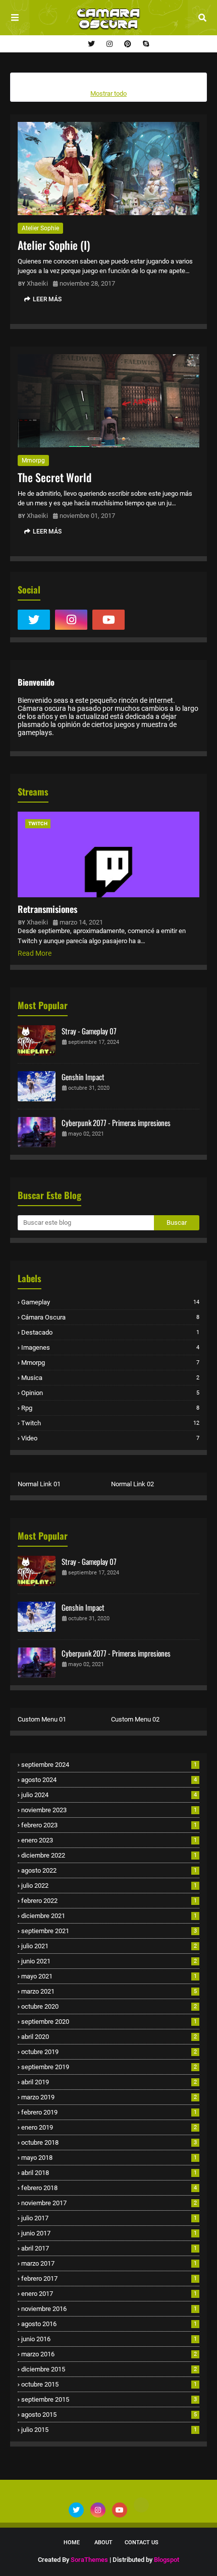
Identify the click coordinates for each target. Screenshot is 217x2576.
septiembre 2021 (109, 1931)
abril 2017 (109, 2248)
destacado (110, 1332)
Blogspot (167, 2560)
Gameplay (110, 1302)
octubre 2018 (109, 2142)
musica (110, 1378)
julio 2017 (109, 2218)
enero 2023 (109, 1840)
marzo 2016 (109, 2354)
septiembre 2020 (109, 2022)
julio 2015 (109, 2430)
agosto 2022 (109, 1870)
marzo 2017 (109, 2263)
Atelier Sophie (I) (54, 245)
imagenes (110, 1347)
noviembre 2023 (109, 1810)
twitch (110, 1423)
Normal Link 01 (39, 1484)
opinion (110, 1393)
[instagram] (110, 44)
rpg (110, 1408)
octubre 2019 (109, 2052)
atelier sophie (40, 228)
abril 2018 (109, 2173)
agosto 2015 (109, 2415)
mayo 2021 (109, 1976)
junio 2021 (109, 1961)
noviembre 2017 (109, 2203)
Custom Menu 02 (135, 1719)
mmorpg (33, 460)
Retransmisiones (47, 909)
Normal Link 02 (132, 1484)
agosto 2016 (109, 2324)
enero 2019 (109, 2127)
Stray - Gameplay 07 (89, 1031)
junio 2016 (109, 2339)
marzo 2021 (109, 1991)
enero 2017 (109, 2294)
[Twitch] (146, 620)
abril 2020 (109, 2037)
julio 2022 (109, 1886)
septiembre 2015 (109, 2399)
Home (72, 2542)
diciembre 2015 (109, 2369)
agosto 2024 (109, 1780)
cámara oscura (110, 1317)
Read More (35, 953)
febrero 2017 (109, 2278)
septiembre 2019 (109, 2067)
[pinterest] (128, 44)
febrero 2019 (109, 2112)
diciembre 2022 (109, 1855)
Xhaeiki (37, 283)
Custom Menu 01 (42, 1719)
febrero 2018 (109, 2188)
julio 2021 (109, 1946)
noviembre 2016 (109, 2309)
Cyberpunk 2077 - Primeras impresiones (116, 1122)
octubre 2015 (109, 2384)
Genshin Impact (83, 1077)
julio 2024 (109, 1795)
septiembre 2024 (109, 1765)
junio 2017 (109, 2233)
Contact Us (142, 2542)
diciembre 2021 (109, 1916)
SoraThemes (89, 2560)
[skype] (145, 44)
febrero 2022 (109, 1901)
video (110, 1438)
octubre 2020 (109, 2006)
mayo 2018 (109, 2158)
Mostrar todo (108, 93)
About (103, 2542)
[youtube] (108, 620)
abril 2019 (109, 2082)
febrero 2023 (109, 1825)
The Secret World (55, 477)
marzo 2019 (109, 2097)
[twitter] (91, 44)
